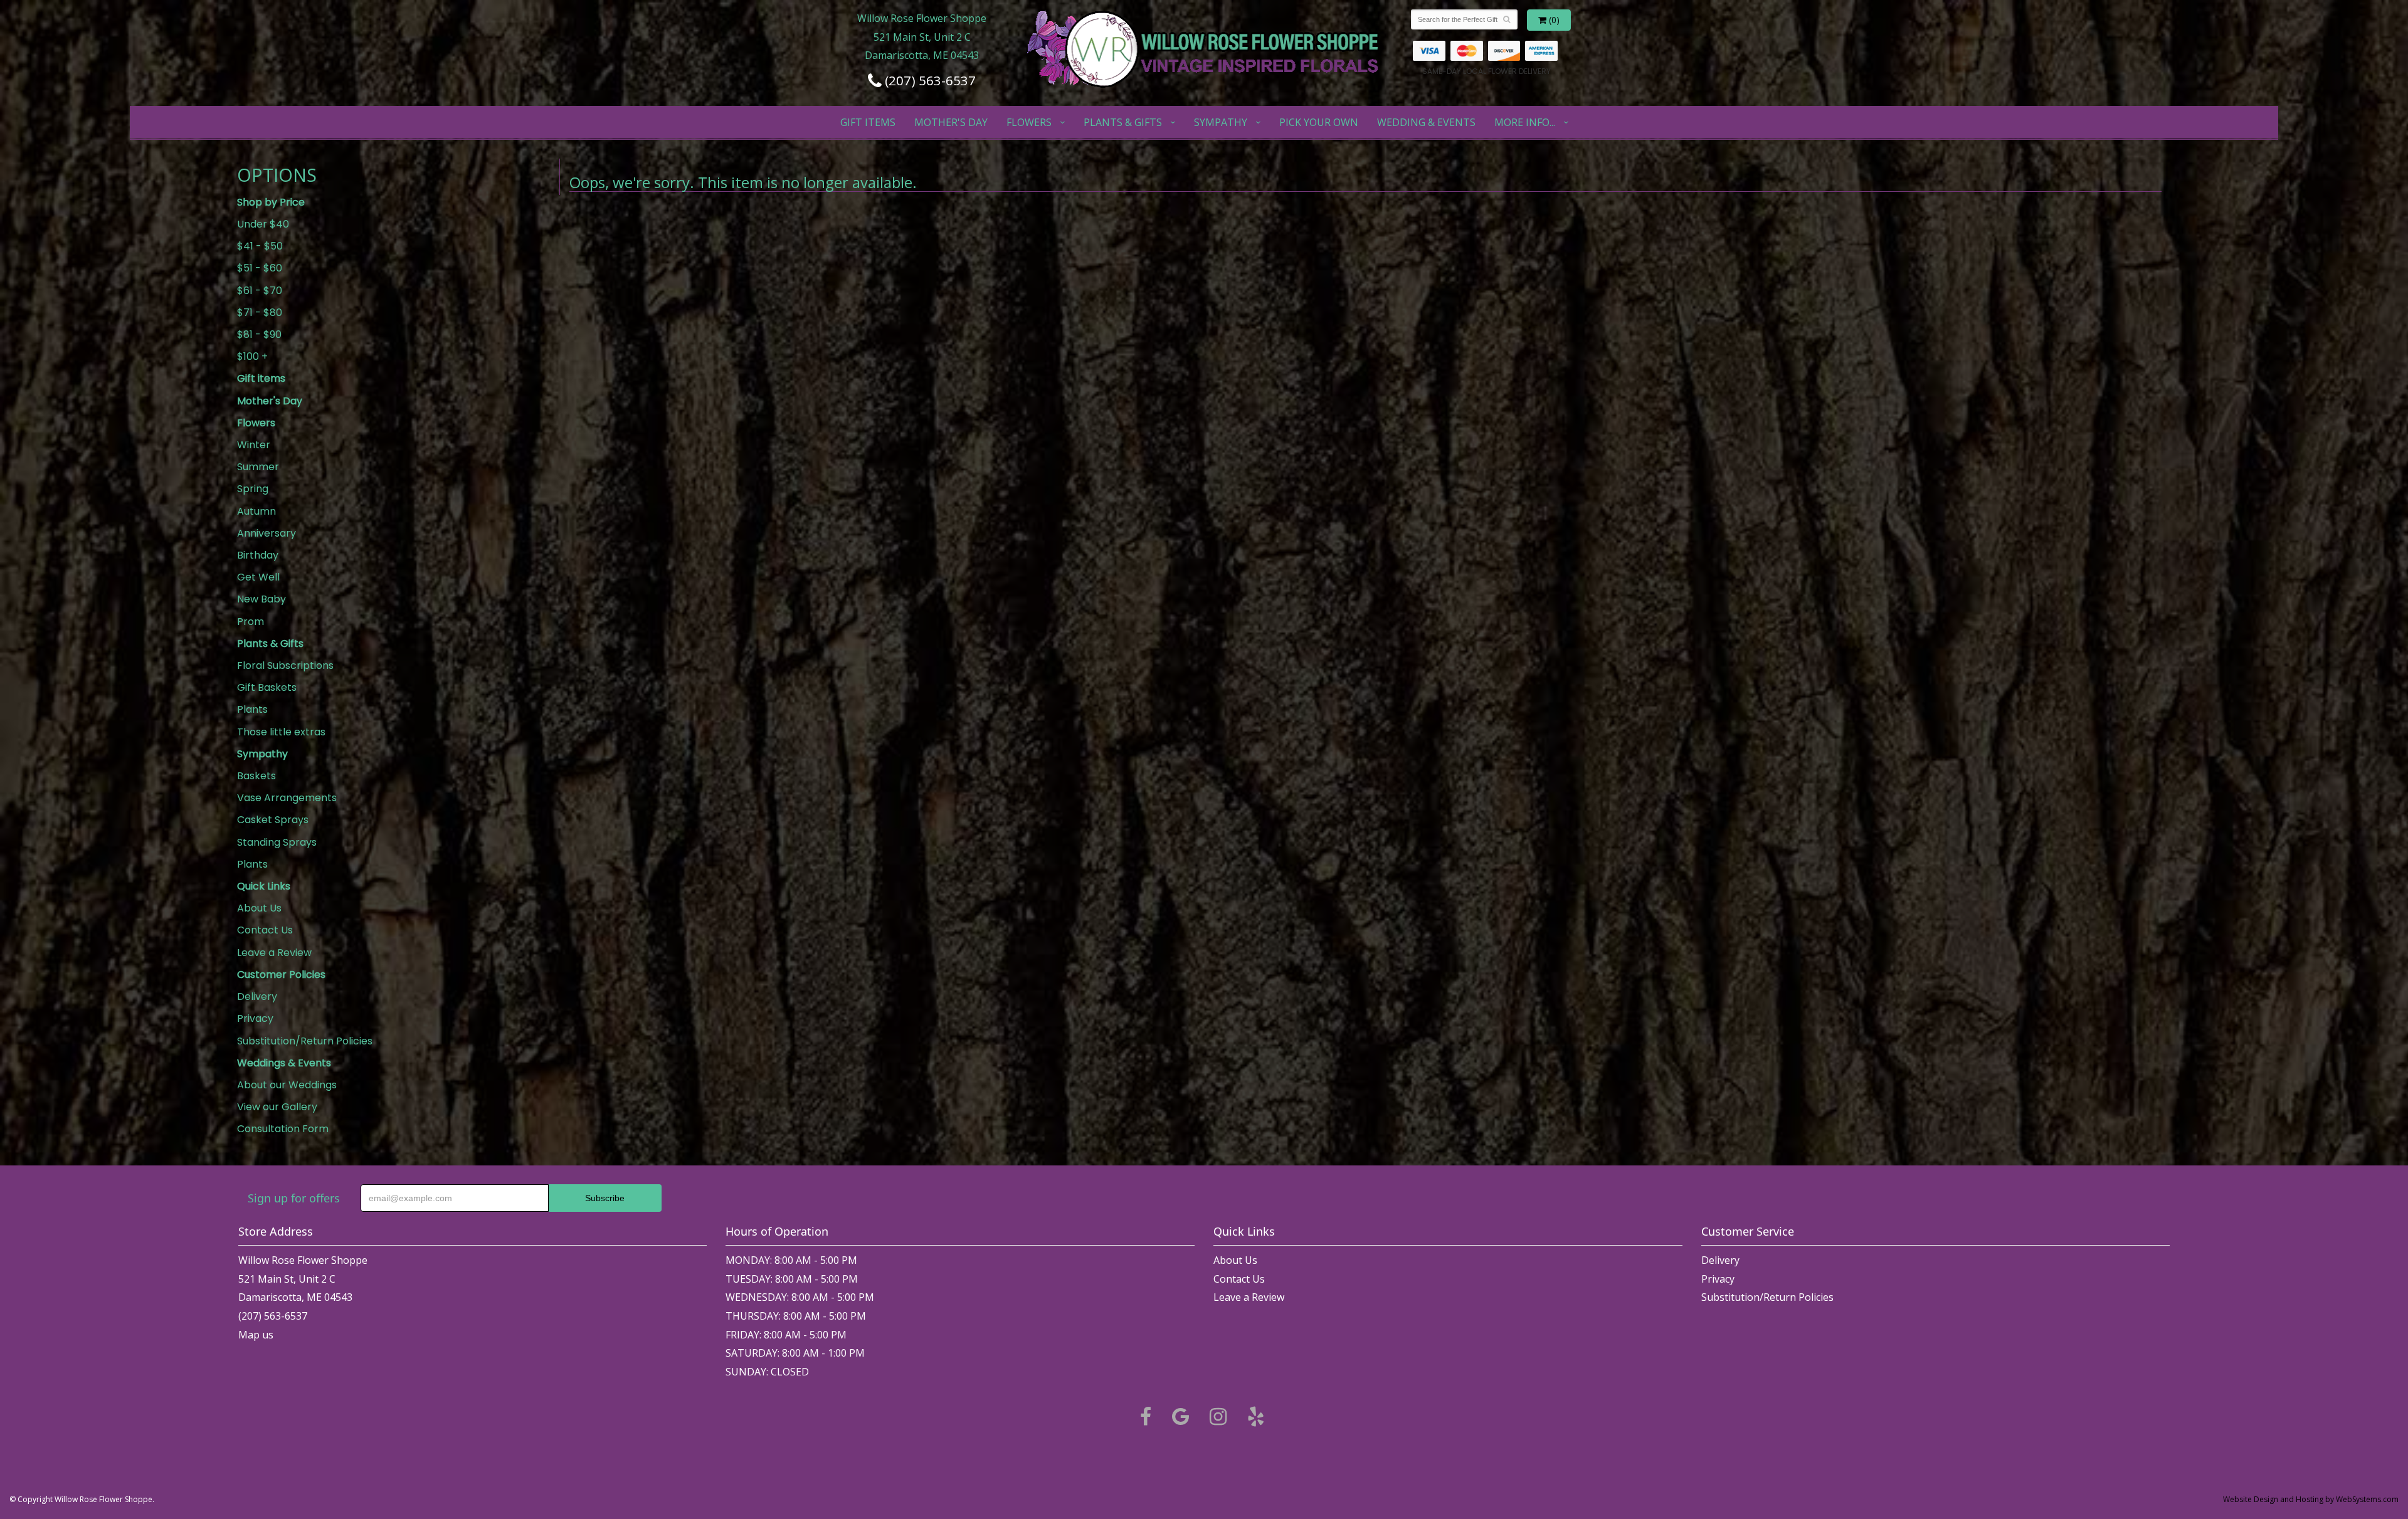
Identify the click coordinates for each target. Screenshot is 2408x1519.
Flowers (1029, 122)
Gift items (868, 122)
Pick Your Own (1319, 122)
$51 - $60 (260, 268)
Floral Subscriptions (285, 665)
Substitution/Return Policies (305, 1041)
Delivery (257, 996)
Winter (254, 445)
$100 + (252, 356)
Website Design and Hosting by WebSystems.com (2311, 1499)
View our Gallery (277, 1107)
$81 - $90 (259, 334)
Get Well (258, 577)
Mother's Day (951, 122)
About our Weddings (287, 1085)
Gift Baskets (267, 687)
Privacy (255, 1018)
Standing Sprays (277, 842)
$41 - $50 (260, 246)
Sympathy (1221, 122)
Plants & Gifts (1123, 122)
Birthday (258, 555)
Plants (252, 709)
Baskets (256, 776)
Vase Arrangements (287, 798)
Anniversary (267, 533)
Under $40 (263, 224)
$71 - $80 (260, 313)
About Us (259, 908)
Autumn (256, 511)
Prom (251, 622)
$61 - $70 (260, 291)
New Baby (261, 599)
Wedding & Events (1426, 122)
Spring (253, 489)
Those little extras (281, 732)
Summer (258, 467)
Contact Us (265, 930)
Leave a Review (274, 953)
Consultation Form (283, 1129)
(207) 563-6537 (929, 80)
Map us (256, 1335)
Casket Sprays (273, 820)
